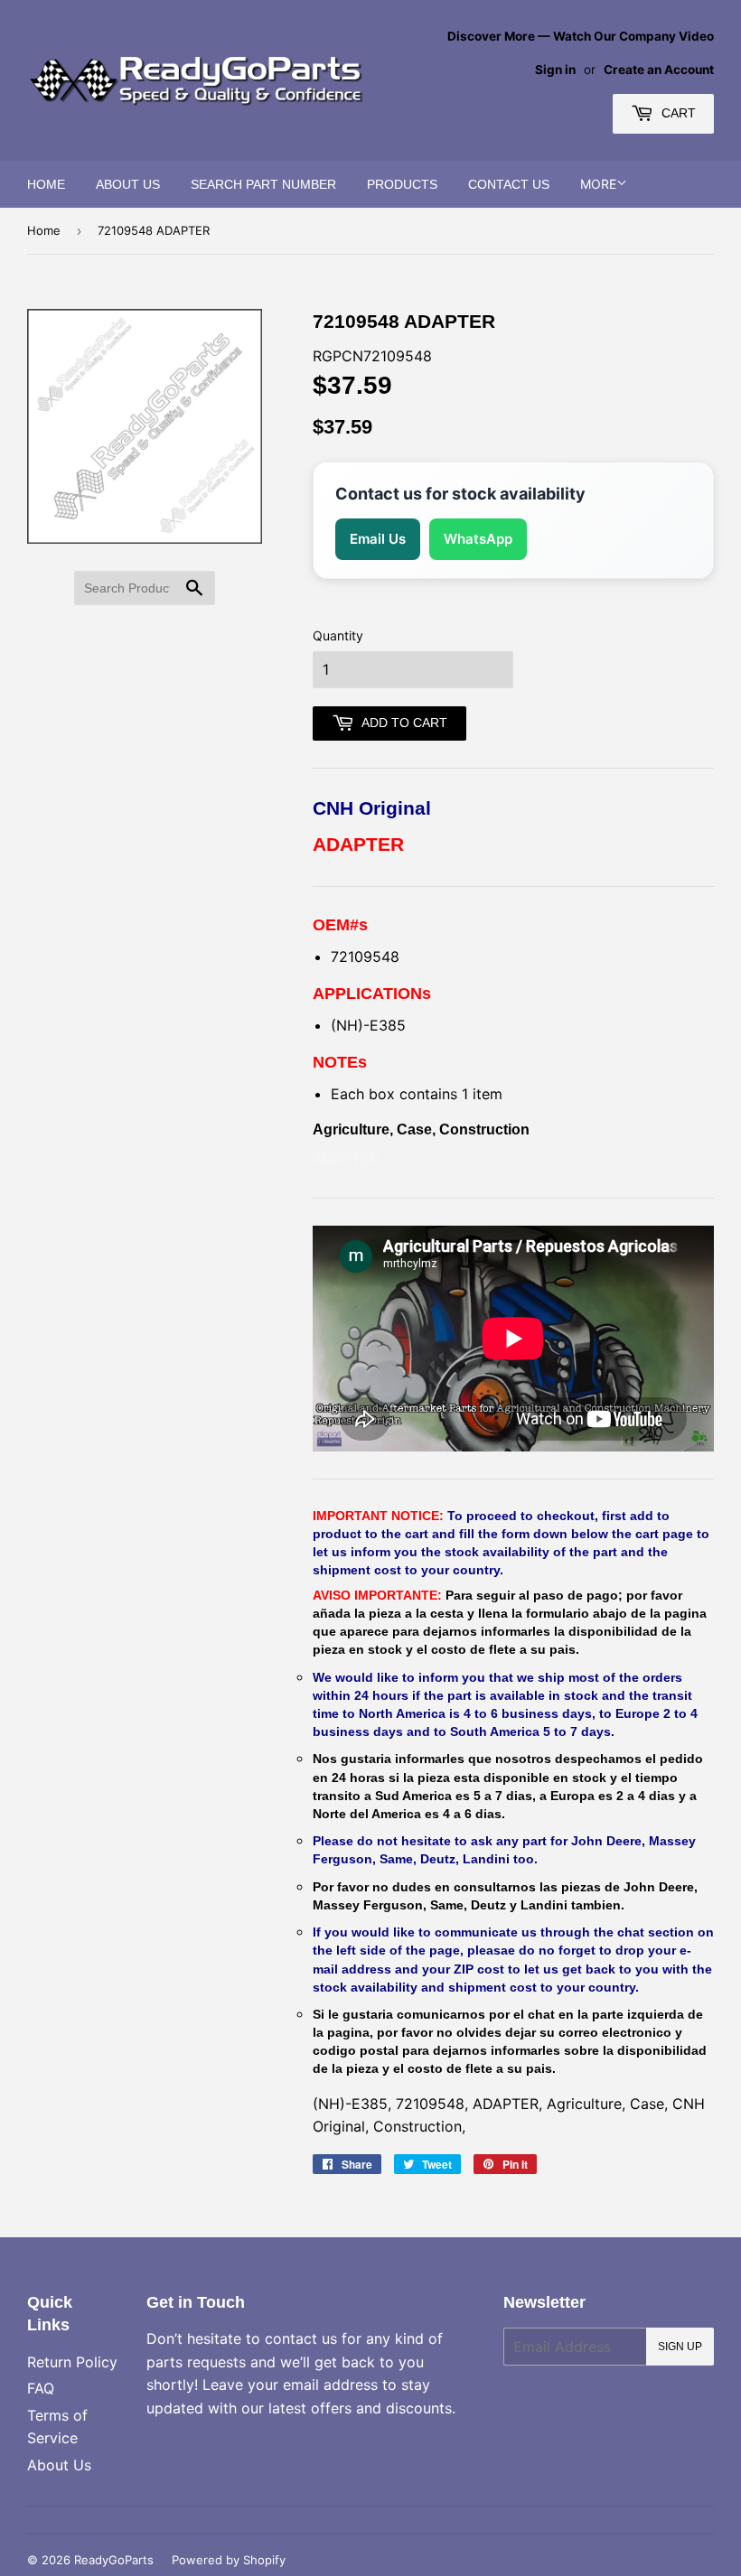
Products (402, 184)
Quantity (338, 635)
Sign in (555, 70)
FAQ (41, 2388)
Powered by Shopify (229, 2560)
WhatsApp (478, 539)
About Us (128, 184)
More (598, 184)
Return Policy (72, 2362)
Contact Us (509, 184)
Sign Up (680, 2347)
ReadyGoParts (114, 2560)
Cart (677, 113)
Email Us (378, 539)
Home (46, 184)
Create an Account (659, 70)
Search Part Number (263, 184)
